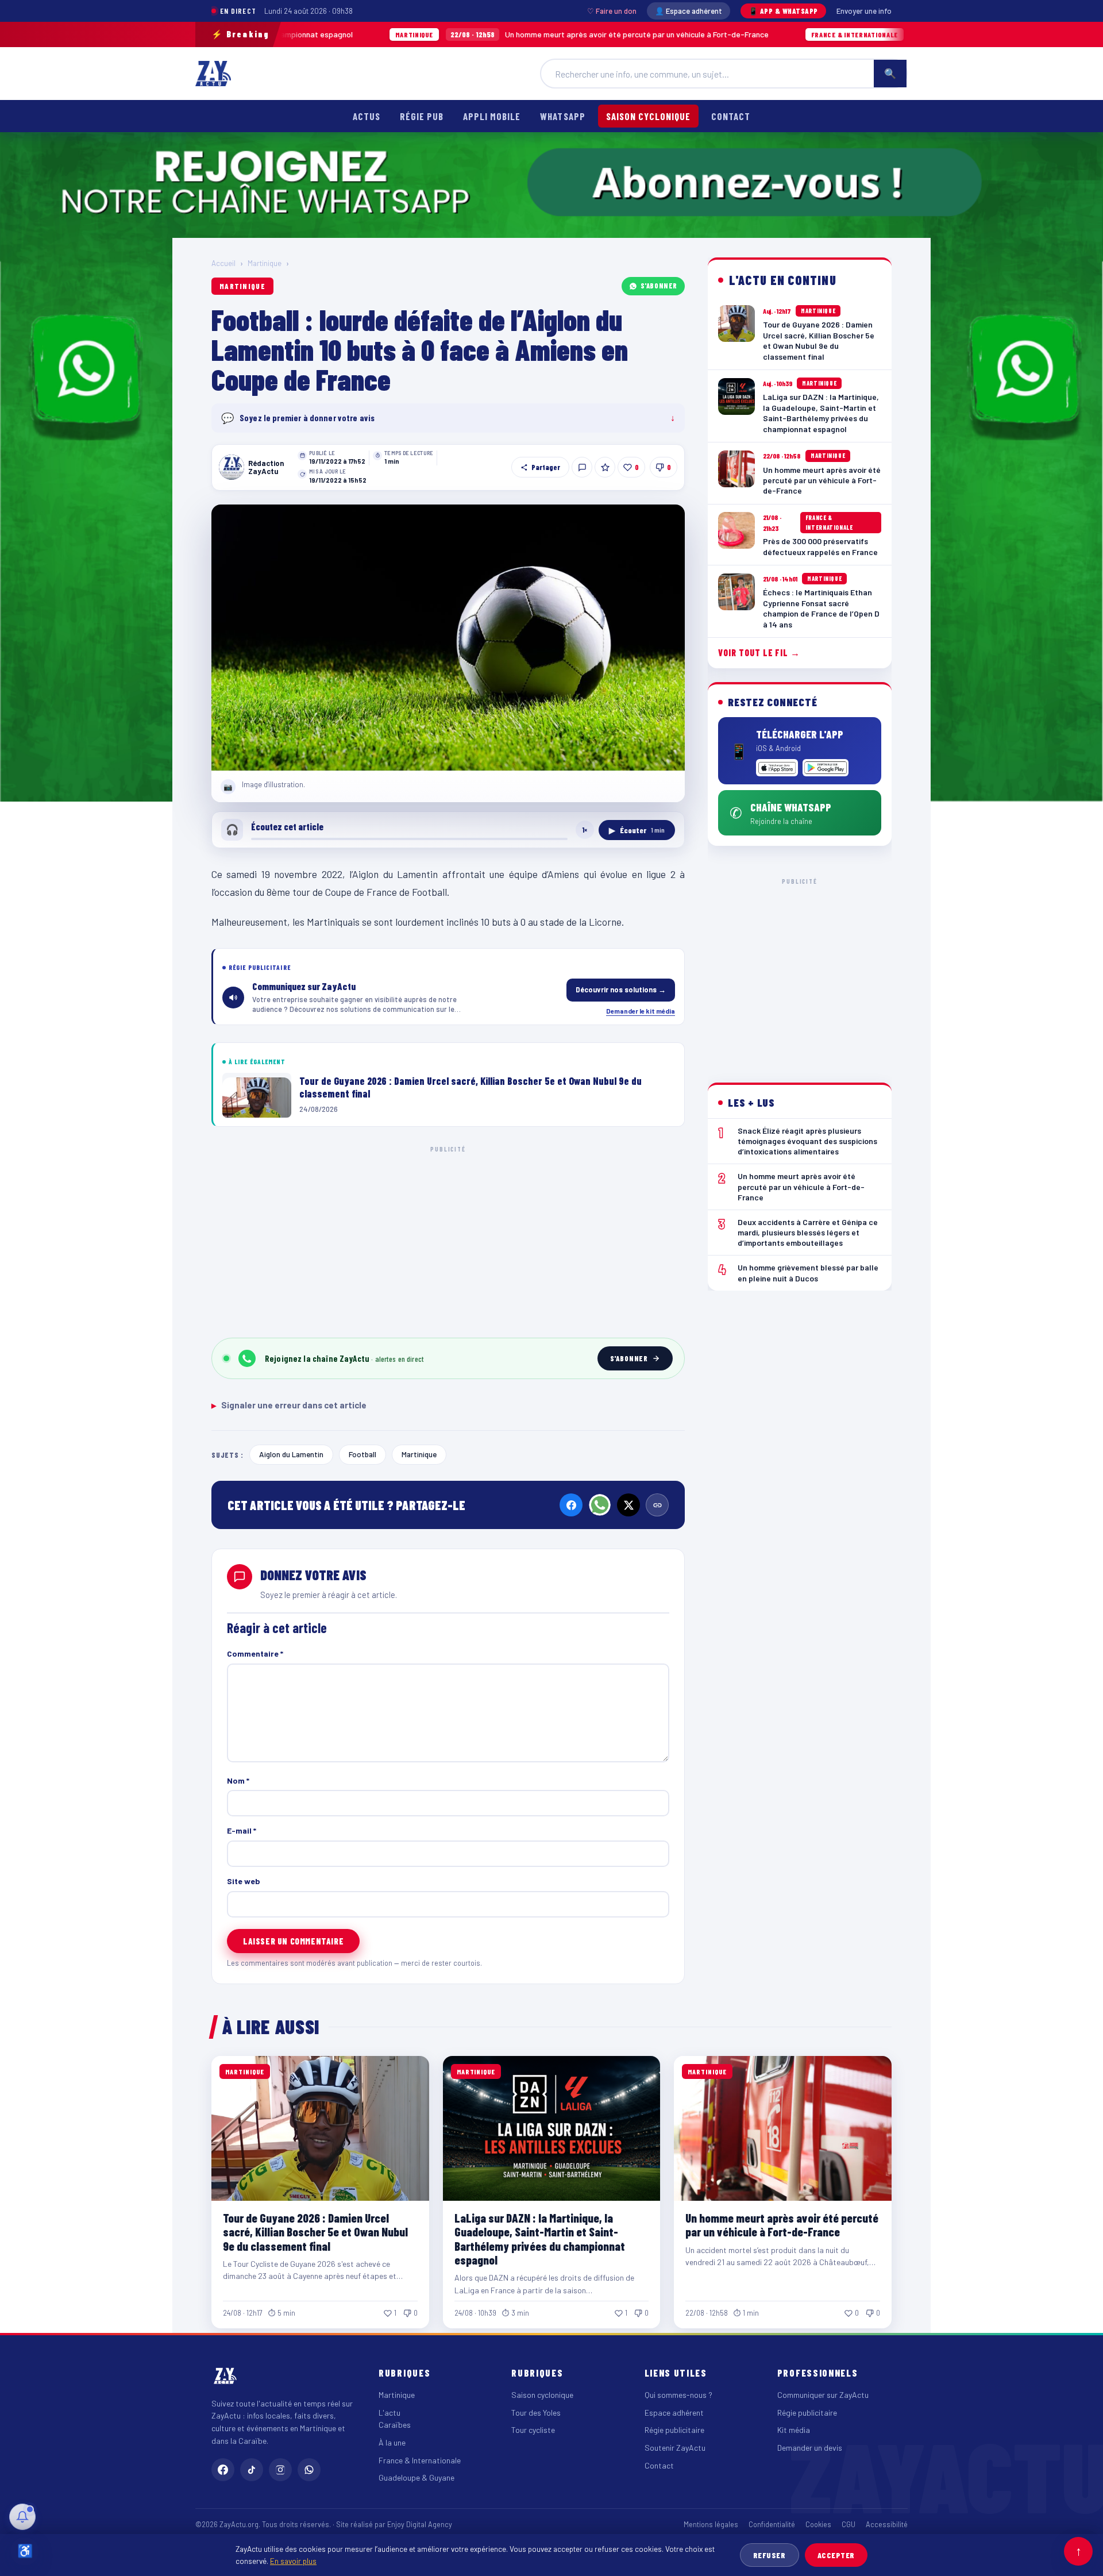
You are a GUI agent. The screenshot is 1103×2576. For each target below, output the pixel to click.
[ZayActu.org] (213, 74)
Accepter (836, 2555)
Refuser (770, 2555)
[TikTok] (252, 2470)
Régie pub (422, 116)
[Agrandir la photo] (448, 638)
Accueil (223, 263)
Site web (244, 1881)
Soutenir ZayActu (675, 2448)
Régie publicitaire (674, 2430)
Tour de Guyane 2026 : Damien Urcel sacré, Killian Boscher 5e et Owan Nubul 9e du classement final (315, 2232)
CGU (849, 2524)
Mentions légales (711, 2524)
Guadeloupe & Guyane (416, 2477)
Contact (731, 116)
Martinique (265, 263)
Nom (238, 1780)
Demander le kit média (641, 1011)
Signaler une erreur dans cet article (289, 1405)
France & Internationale (420, 2460)
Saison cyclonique (648, 116)
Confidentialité (772, 2524)
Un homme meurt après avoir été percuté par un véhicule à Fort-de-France (465, 34)
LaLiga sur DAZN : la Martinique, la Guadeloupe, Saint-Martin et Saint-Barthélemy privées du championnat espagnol (540, 2238)
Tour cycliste (533, 2430)
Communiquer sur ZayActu (823, 2395)
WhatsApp (562, 116)
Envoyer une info (864, 11)
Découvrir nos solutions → (621, 989)
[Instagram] (280, 2470)
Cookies (818, 2524)
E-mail (242, 1830)
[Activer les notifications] (22, 2517)
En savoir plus (293, 2561)
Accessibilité (887, 2524)
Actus (367, 116)
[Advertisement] (448, 1240)
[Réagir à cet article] (582, 467)
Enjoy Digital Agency (420, 2524)
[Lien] (657, 1505)
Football (362, 1454)
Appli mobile (492, 116)
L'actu (389, 2413)
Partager (546, 467)
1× (585, 830)
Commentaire (255, 1653)
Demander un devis (810, 2448)
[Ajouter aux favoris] (605, 467)
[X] (628, 1505)
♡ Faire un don (612, 11)
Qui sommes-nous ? (678, 2395)
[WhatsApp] (600, 1505)
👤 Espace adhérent (689, 11)
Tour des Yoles (536, 2413)
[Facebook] (571, 1505)
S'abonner (659, 286)
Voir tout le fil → (759, 653)
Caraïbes (395, 2425)
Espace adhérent (674, 2413)
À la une (392, 2442)
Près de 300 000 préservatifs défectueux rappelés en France (881, 34)
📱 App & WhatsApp (783, 11)
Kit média (794, 2430)
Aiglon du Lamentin (291, 1454)
